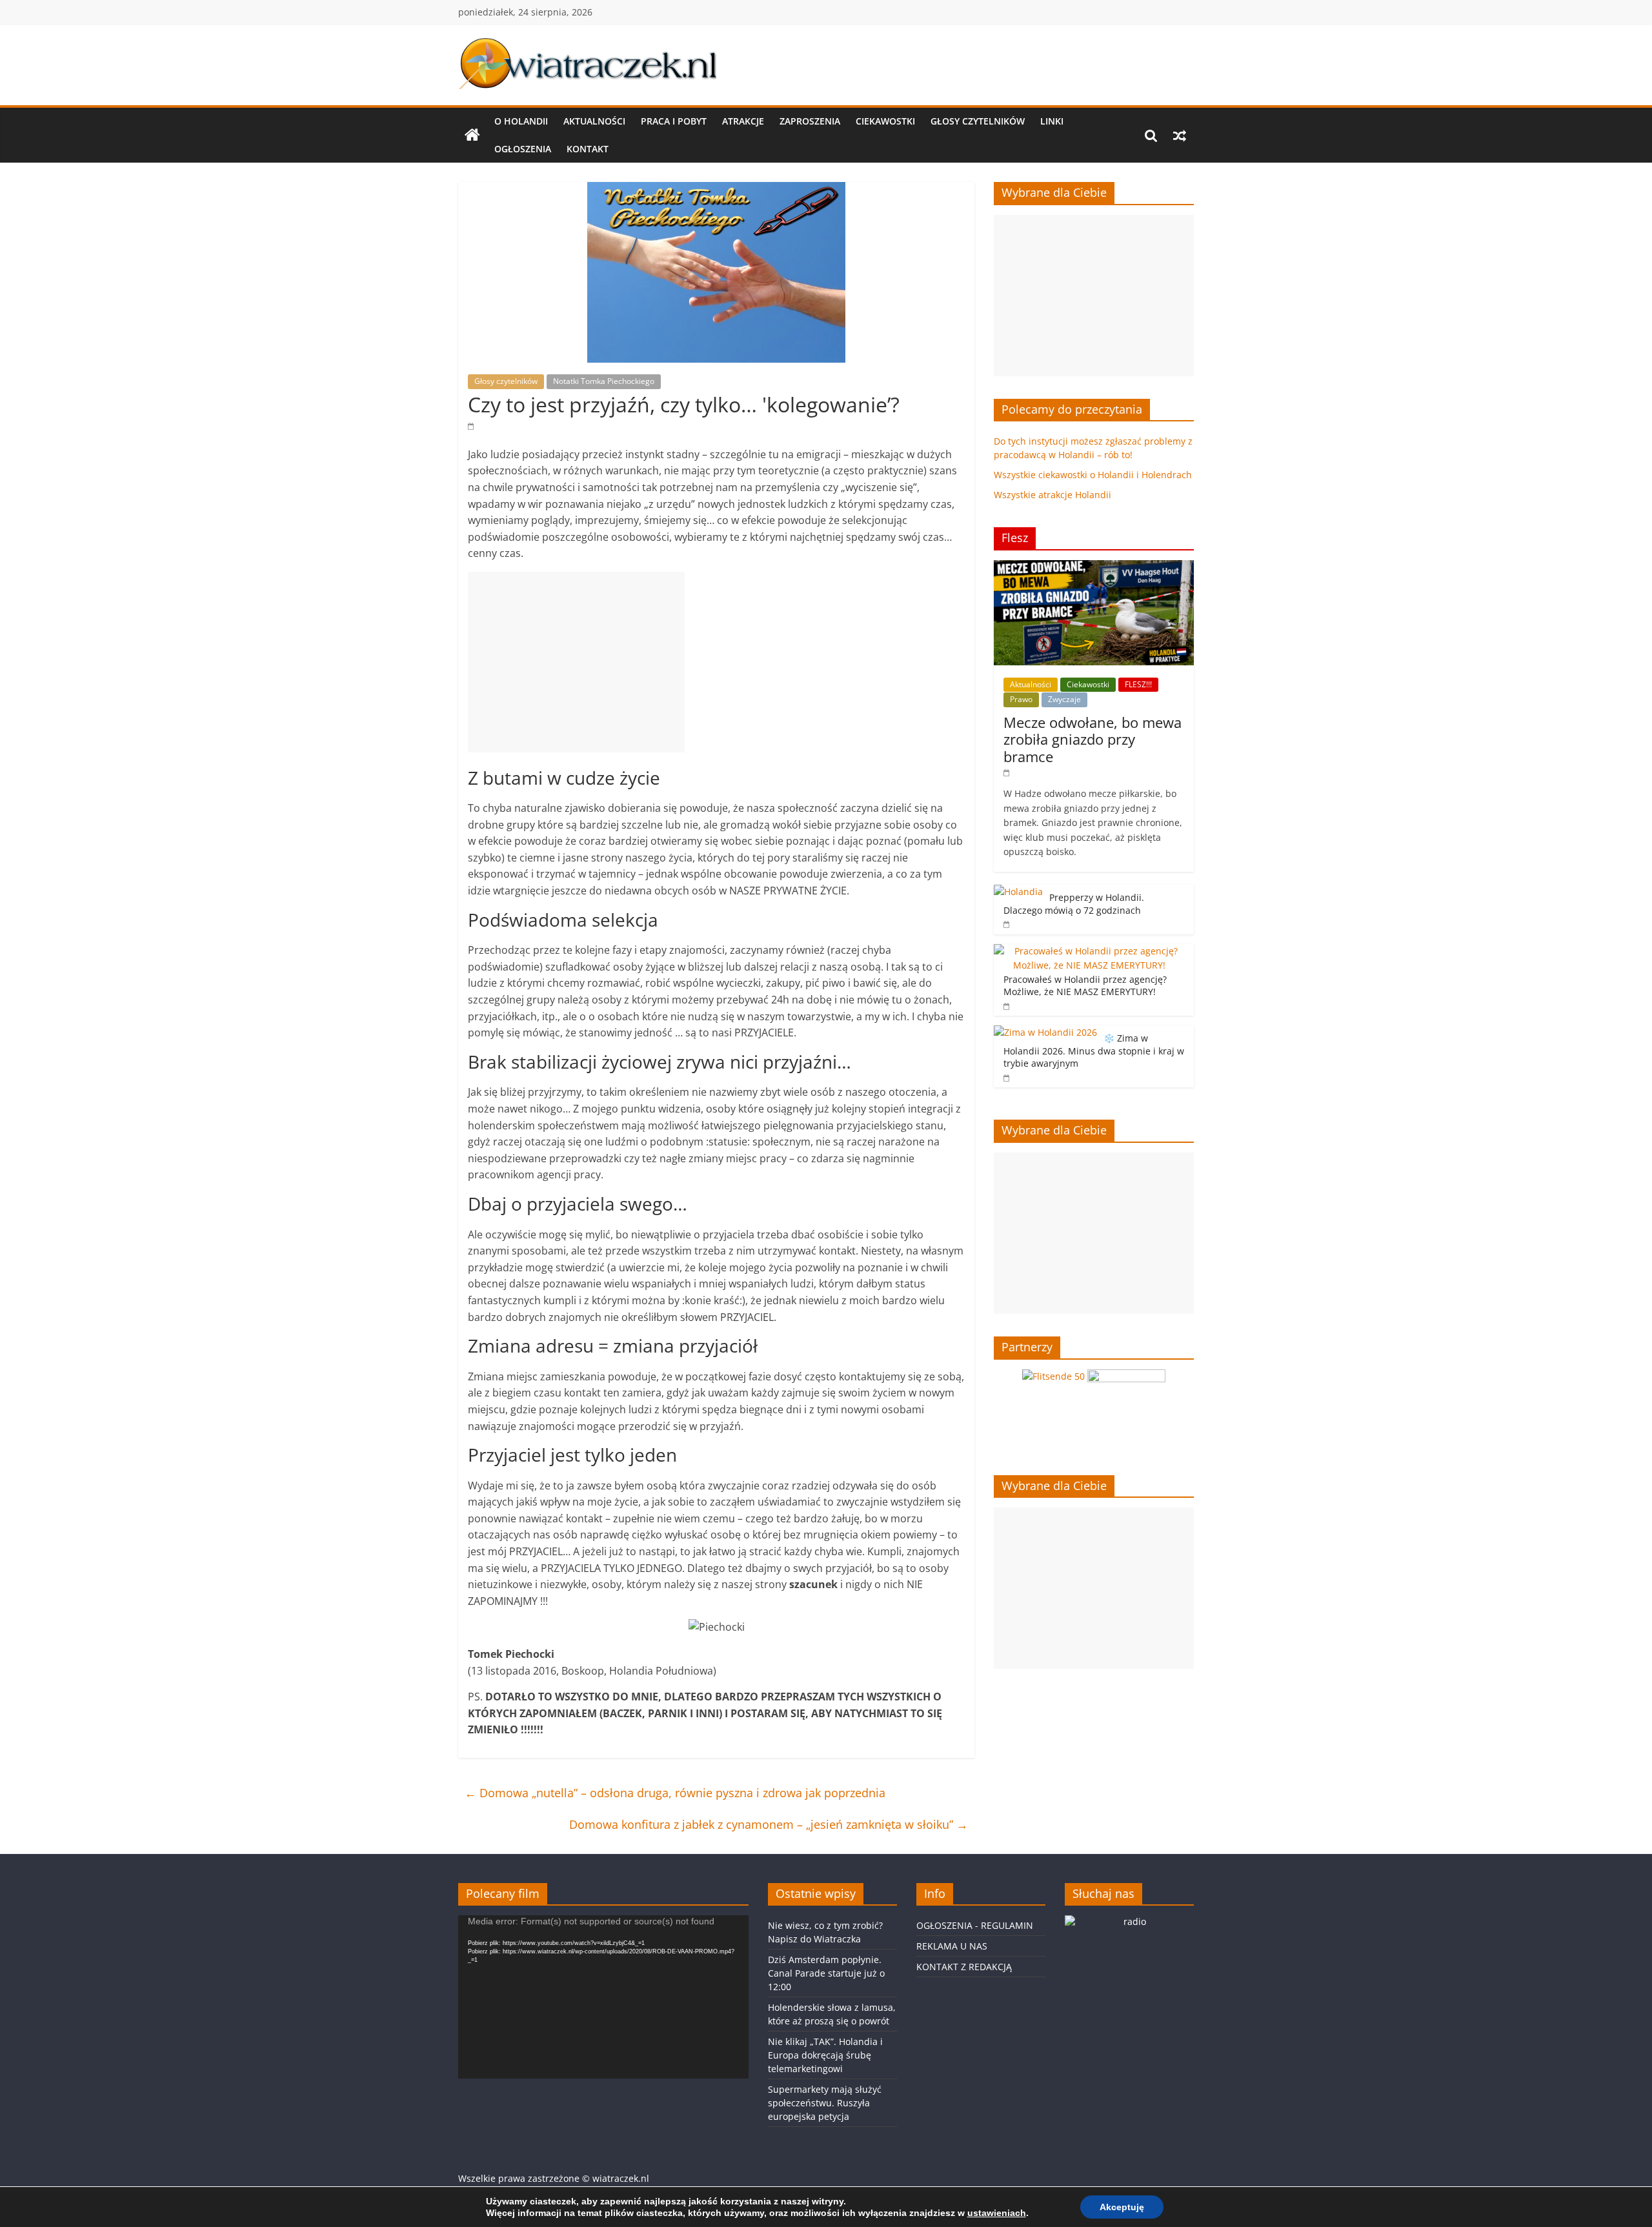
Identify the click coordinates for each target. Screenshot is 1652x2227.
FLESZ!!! (1138, 684)
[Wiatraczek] (472, 136)
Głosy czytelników (978, 121)
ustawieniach (997, 2213)
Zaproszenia (810, 121)
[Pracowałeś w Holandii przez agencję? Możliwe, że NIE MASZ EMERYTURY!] (1091, 951)
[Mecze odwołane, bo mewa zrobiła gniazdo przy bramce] (1094, 567)
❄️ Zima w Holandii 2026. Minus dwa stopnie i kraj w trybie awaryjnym (1094, 1051)
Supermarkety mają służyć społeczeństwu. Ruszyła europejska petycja (825, 2103)
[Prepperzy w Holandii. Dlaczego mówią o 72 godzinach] (1018, 892)
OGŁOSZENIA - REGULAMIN (975, 1925)
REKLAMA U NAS (952, 1946)
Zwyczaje (1064, 699)
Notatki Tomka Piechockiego (604, 381)
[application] (603, 1997)
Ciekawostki (885, 121)
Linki (1052, 121)
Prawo (1021, 699)
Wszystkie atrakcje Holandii (1053, 495)
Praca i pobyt (674, 121)
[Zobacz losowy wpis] (1180, 136)
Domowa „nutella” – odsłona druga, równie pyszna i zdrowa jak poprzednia (675, 1793)
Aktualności (594, 121)
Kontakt (588, 149)
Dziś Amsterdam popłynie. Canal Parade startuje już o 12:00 (826, 1973)
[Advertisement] (576, 662)
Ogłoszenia (523, 149)
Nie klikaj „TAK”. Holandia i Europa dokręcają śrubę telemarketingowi (825, 2055)
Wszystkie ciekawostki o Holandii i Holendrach (1093, 475)
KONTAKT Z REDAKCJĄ (964, 1967)
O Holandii (521, 121)
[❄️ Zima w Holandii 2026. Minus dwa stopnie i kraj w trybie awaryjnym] (1045, 1032)
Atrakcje (743, 121)
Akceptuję (1122, 2207)
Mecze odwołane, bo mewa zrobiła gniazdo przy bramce (1093, 739)
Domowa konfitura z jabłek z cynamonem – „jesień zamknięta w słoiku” (769, 1824)
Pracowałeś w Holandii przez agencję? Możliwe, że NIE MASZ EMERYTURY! (1085, 986)
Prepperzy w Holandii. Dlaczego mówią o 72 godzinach (1074, 904)
